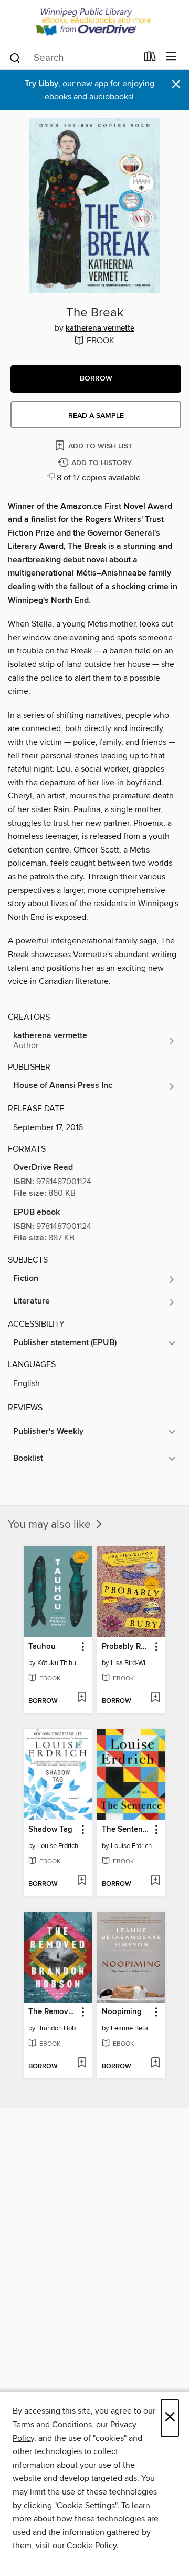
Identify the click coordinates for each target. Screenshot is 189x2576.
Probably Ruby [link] (126, 1647)
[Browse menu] (171, 57)
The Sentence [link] (126, 1830)
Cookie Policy (92, 2546)
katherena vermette (100, 329)
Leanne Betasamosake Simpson (133, 2028)
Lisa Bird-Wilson (133, 1663)
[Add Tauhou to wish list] (82, 1698)
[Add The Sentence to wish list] (155, 1881)
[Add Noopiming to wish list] (155, 2064)
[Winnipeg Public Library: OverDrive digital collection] (94, 22)
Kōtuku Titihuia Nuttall (59, 1663)
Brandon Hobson (59, 2028)
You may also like (51, 1525)
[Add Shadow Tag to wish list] (82, 1881)
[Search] (15, 57)
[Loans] (150, 59)
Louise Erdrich (58, 1846)
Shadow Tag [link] (50, 1830)
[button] (96, 379)
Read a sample (96, 416)
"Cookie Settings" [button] (86, 2506)
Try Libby (41, 84)
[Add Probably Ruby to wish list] (155, 1698)
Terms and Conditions (52, 2425)
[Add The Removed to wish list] (82, 2064)
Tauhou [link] (42, 1647)
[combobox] (73, 58)
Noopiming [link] (122, 2012)
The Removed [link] (53, 2012)
